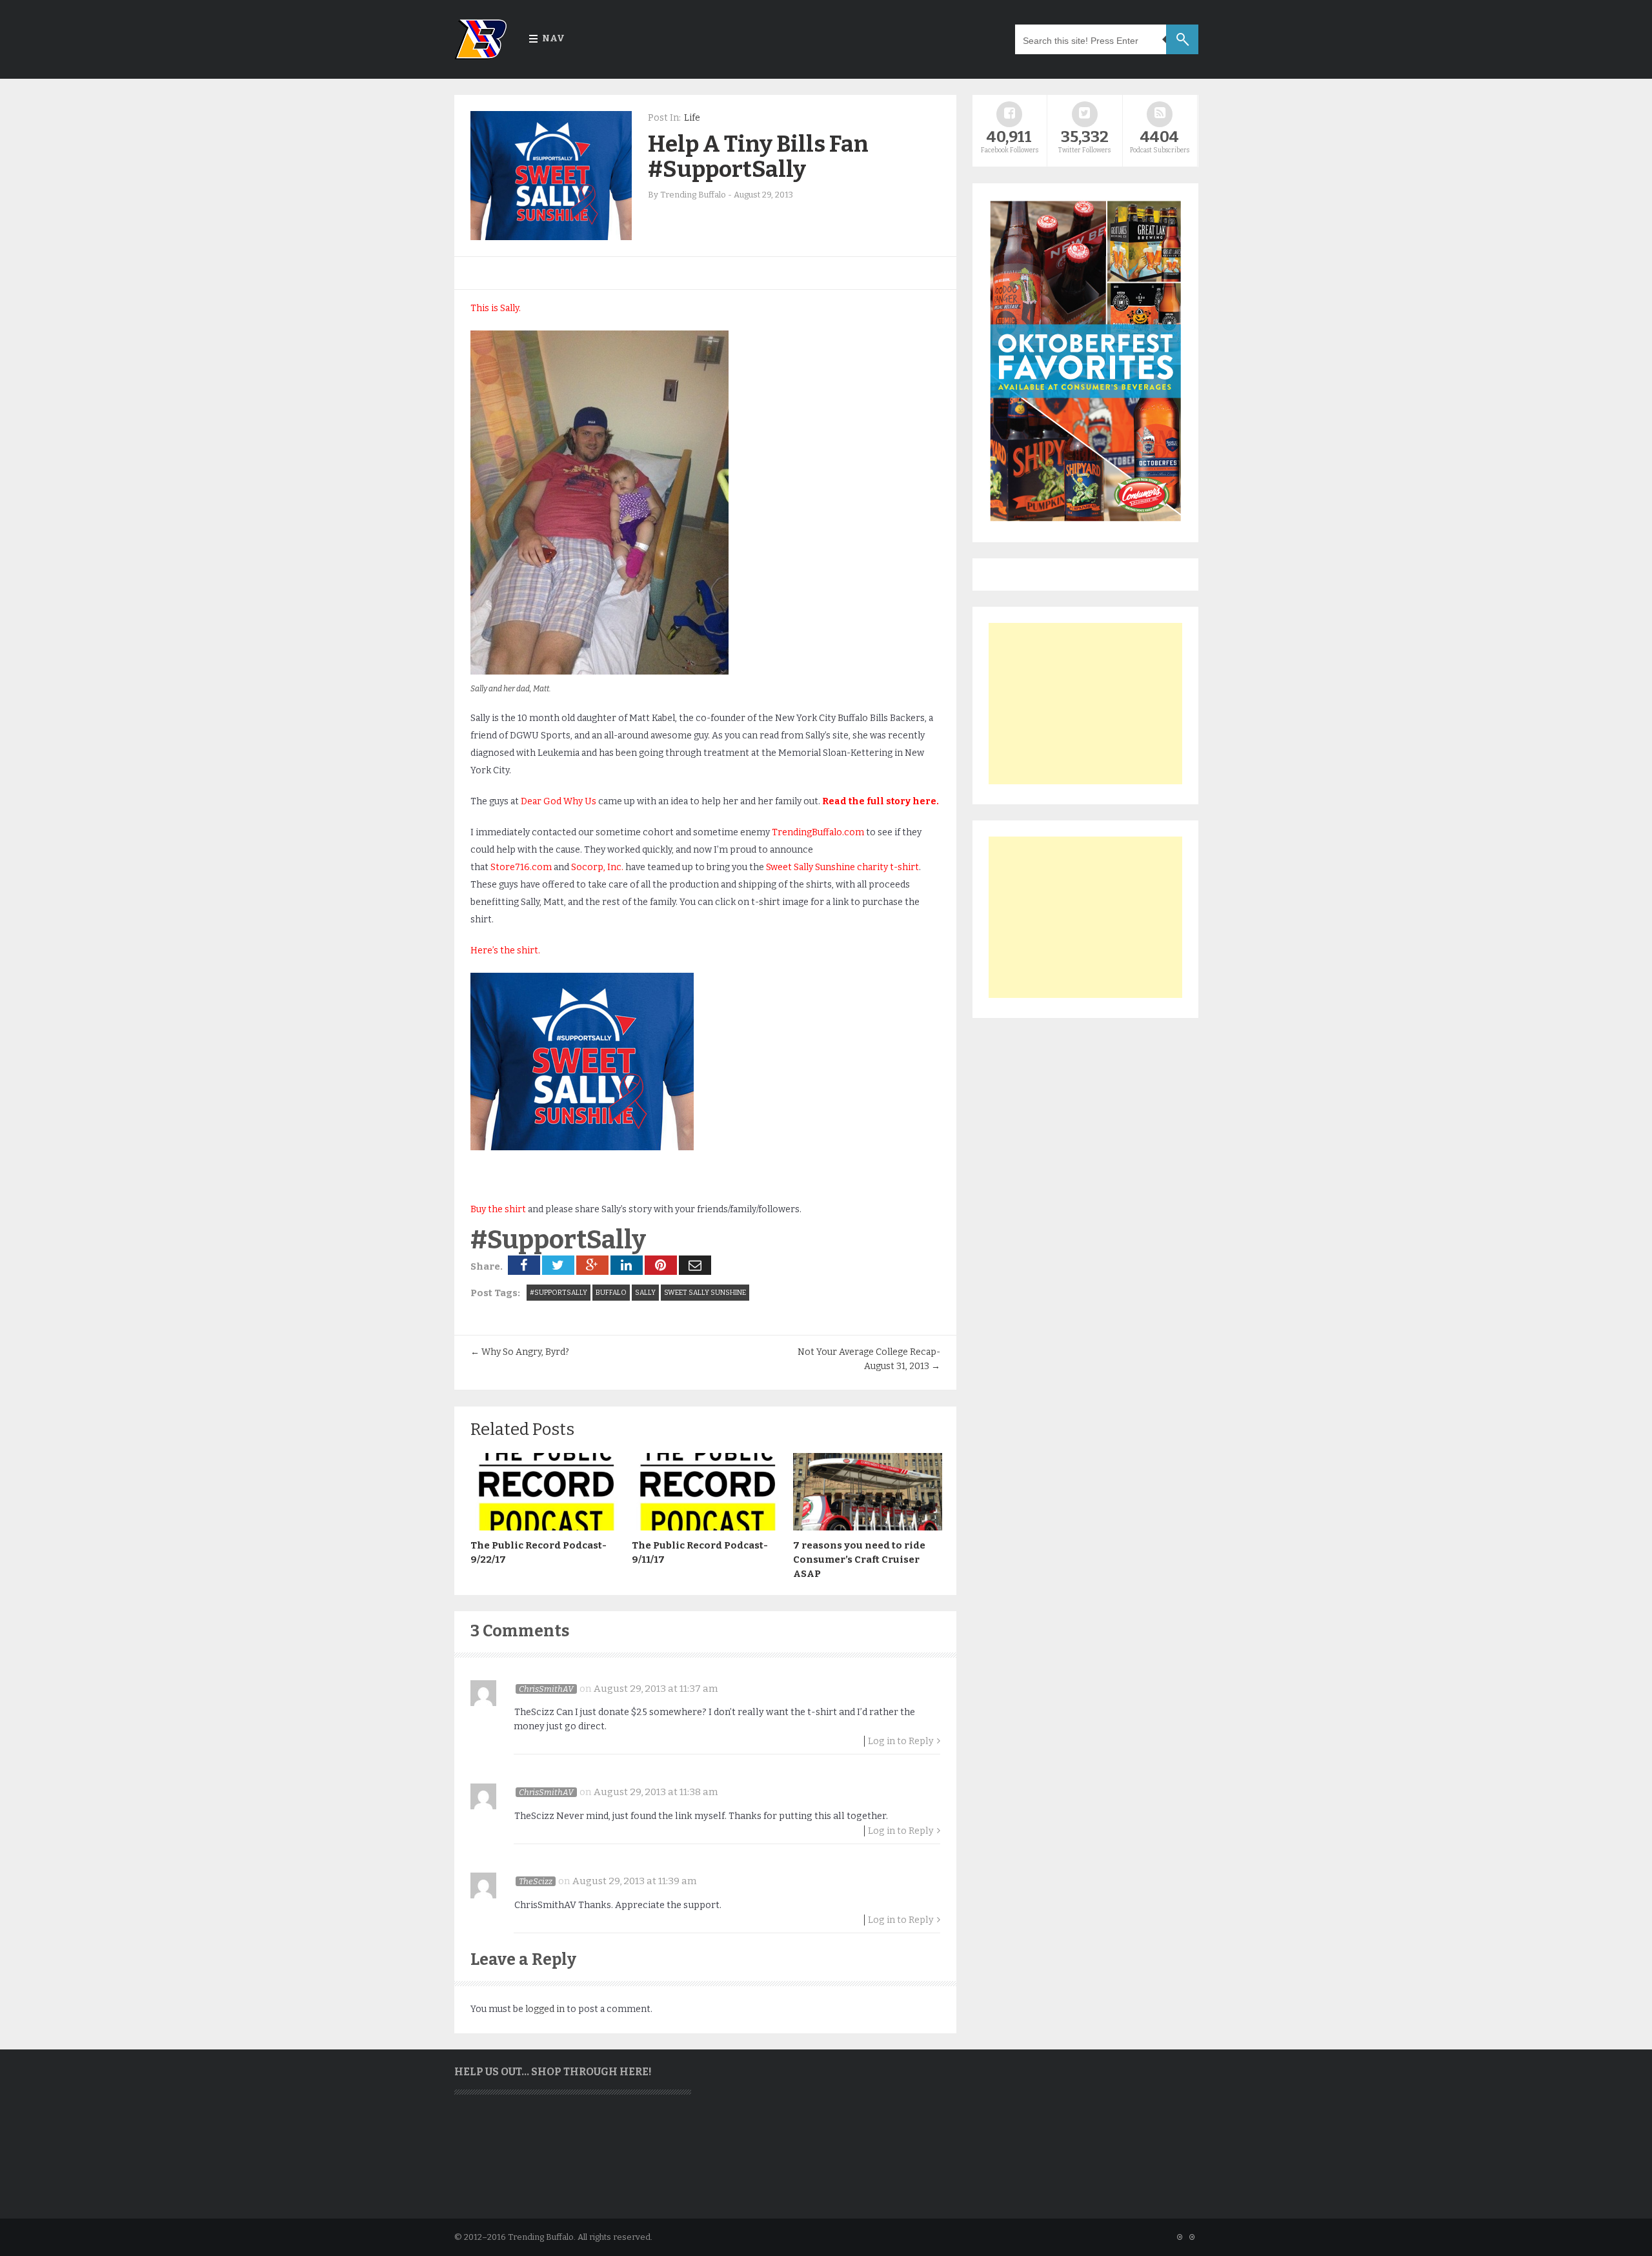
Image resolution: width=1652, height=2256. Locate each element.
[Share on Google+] (592, 1265)
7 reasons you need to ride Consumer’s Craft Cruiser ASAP (859, 1560)
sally (645, 1293)
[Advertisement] (1085, 704)
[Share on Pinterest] (661, 1265)
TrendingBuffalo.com (818, 832)
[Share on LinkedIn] (627, 1265)
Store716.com (521, 867)
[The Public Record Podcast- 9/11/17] (706, 1527)
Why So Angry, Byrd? (520, 1352)
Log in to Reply (901, 1741)
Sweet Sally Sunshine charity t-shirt (842, 867)
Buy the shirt (498, 1209)
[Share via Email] (695, 1265)
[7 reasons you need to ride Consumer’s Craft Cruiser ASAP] (867, 1527)
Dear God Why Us (559, 801)
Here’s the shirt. (505, 950)
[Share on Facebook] (524, 1265)
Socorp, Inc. (597, 867)
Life (692, 118)
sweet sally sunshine (705, 1293)
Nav (553, 38)
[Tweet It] (558, 1265)
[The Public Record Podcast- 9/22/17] (545, 1527)
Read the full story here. (881, 801)
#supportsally (559, 1293)
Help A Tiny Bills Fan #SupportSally (758, 157)
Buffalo (611, 1293)
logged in (545, 2009)
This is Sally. (496, 308)
